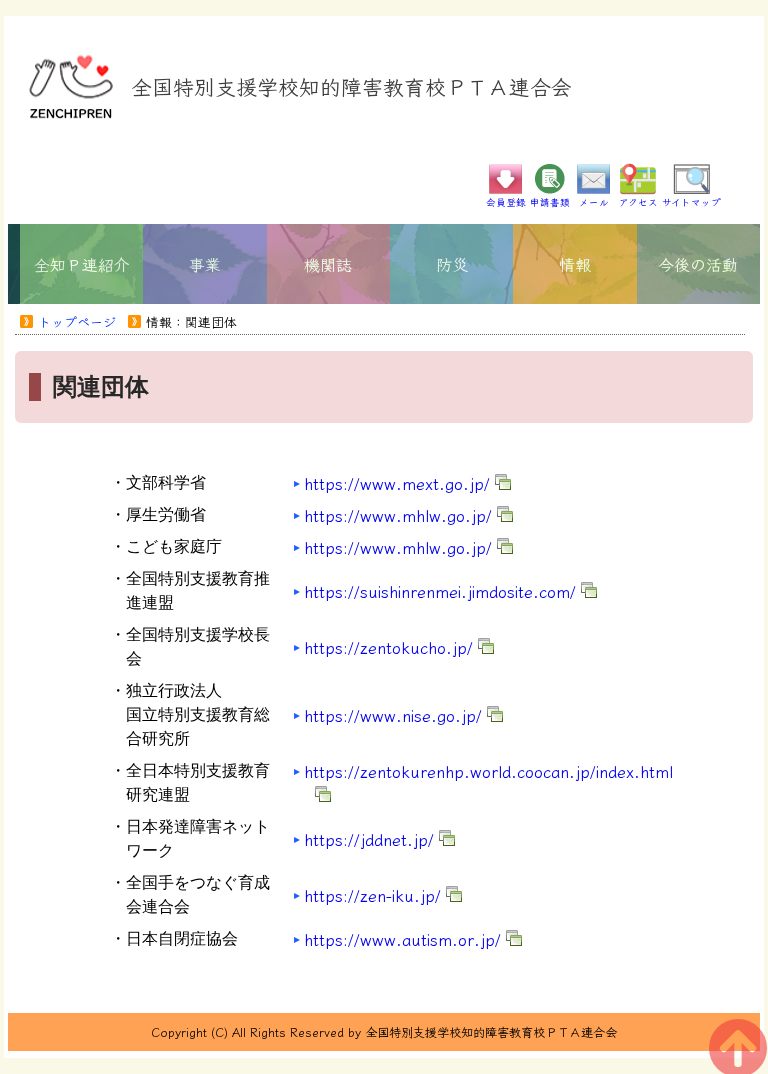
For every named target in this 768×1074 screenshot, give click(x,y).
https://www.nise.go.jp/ (393, 715)
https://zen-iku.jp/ (372, 895)
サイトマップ (691, 202)
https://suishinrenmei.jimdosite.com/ (440, 591)
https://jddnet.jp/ (369, 839)
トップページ (77, 321)
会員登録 (506, 202)
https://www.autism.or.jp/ (402, 939)
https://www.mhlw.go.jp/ (398, 515)
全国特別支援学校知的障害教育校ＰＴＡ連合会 (351, 86)
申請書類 (550, 202)
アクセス (638, 202)
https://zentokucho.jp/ (388, 647)
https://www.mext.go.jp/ (397, 483)
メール (594, 202)
